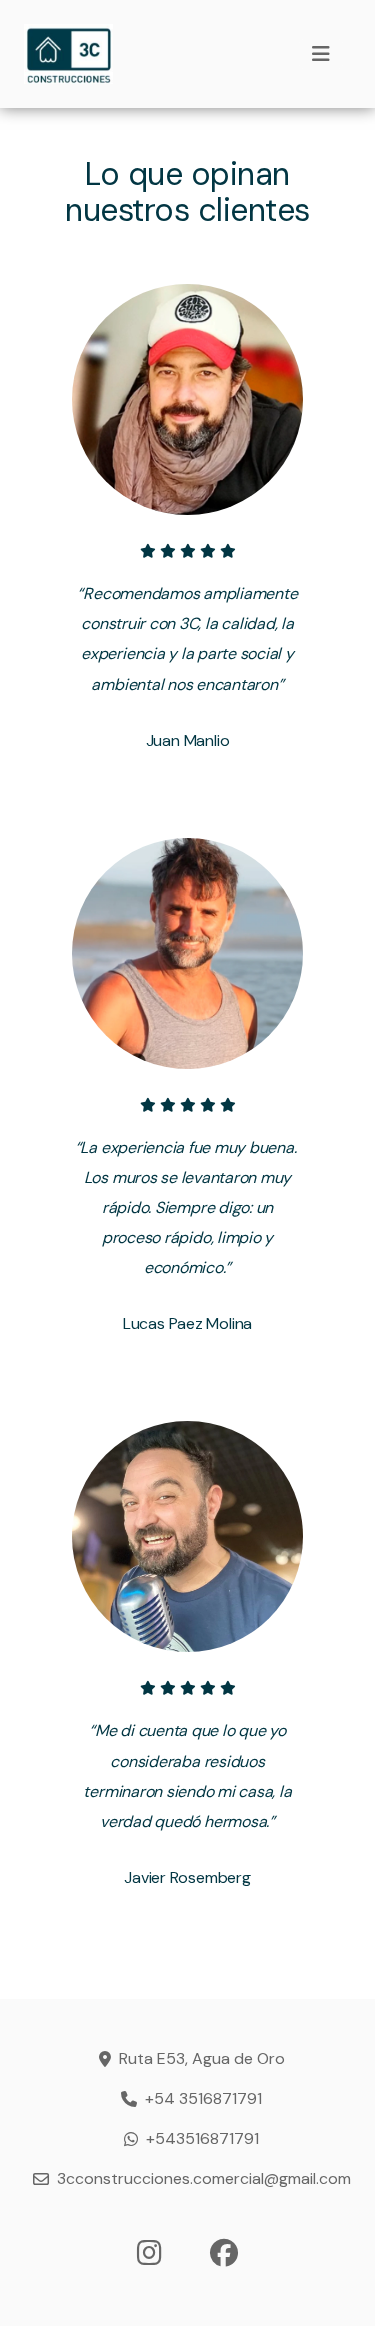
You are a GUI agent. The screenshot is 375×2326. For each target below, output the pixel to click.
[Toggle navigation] (321, 54)
